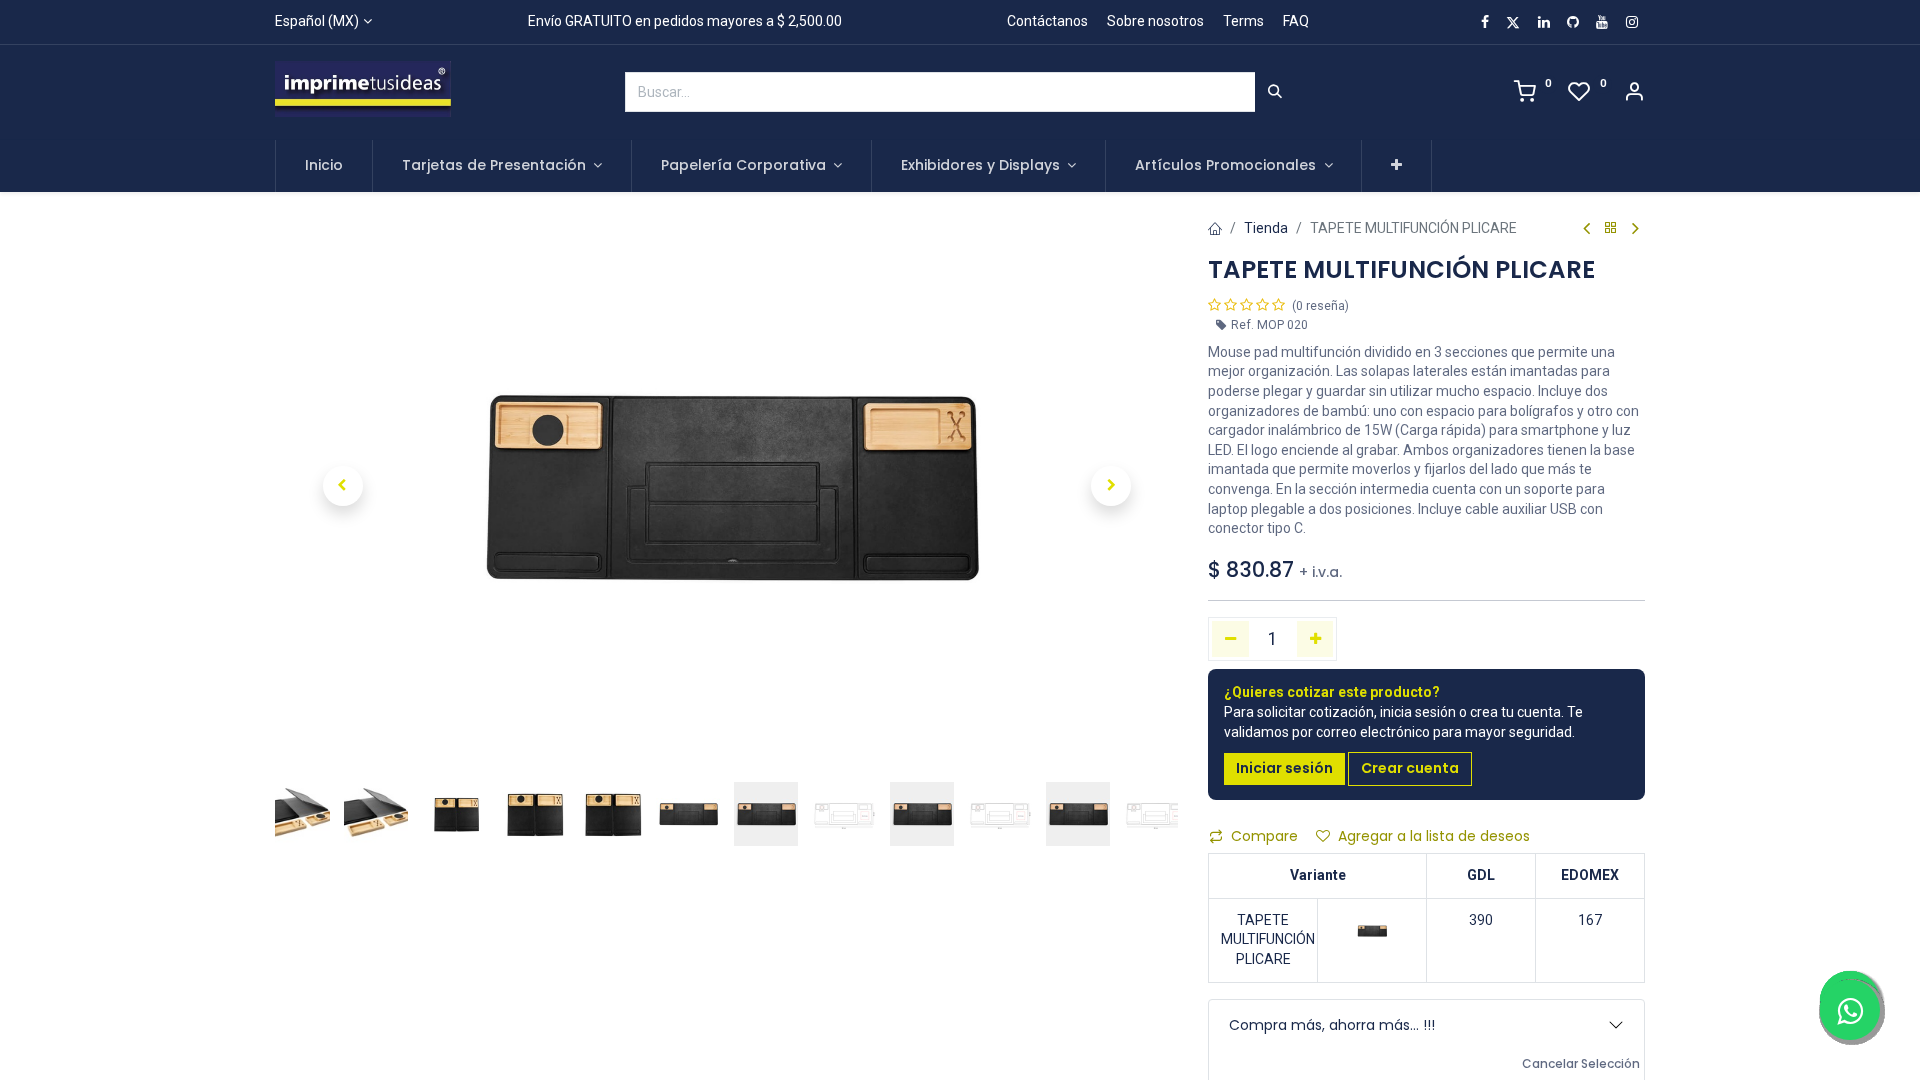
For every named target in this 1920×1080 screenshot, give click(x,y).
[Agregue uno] (1315, 639)
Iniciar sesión (1284, 768)
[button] (1396, 166)
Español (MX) (317, 21)
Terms (1243, 21)
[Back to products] (1611, 228)
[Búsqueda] (1275, 92)
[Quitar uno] (1230, 639)
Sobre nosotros (1155, 21)
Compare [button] (1264, 836)
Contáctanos (1047, 21)
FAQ (1296, 21)
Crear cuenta (1410, 768)
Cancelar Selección (1581, 1064)
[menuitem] (324, 166)
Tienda (1266, 228)
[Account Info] (1634, 94)
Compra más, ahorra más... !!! (1332, 1025)
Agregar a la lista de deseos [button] (1434, 836)
